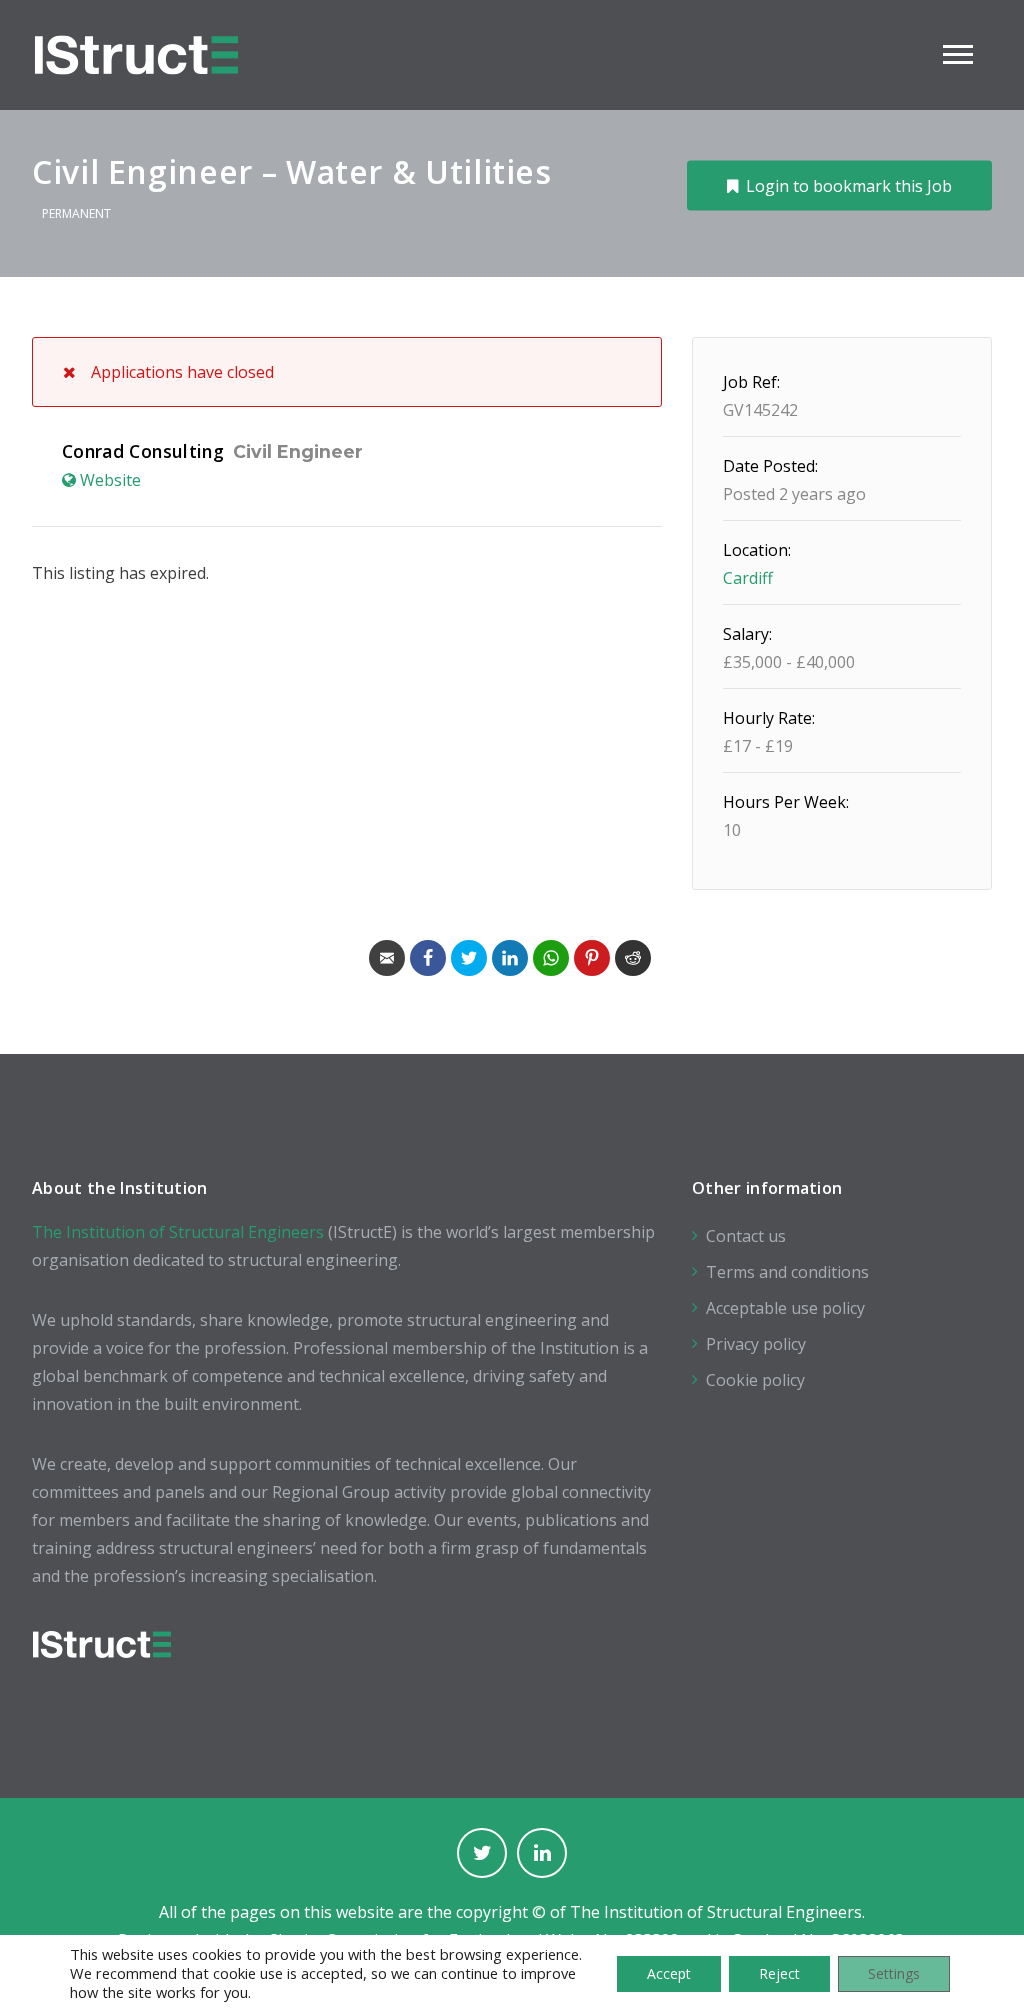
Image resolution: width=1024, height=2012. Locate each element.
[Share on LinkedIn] (510, 958)
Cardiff (748, 578)
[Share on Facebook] (428, 958)
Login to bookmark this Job (849, 185)
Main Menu (958, 55)
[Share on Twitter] (469, 958)
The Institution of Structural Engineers (178, 1232)
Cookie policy (755, 1380)
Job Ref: (751, 382)
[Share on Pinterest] (592, 958)
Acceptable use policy (785, 1308)
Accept (669, 1973)
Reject (779, 1973)
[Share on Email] (387, 958)
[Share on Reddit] (633, 958)
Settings (894, 1973)
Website (110, 480)
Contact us (746, 1236)
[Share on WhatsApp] (551, 958)
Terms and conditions (787, 1272)
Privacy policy (756, 1344)
